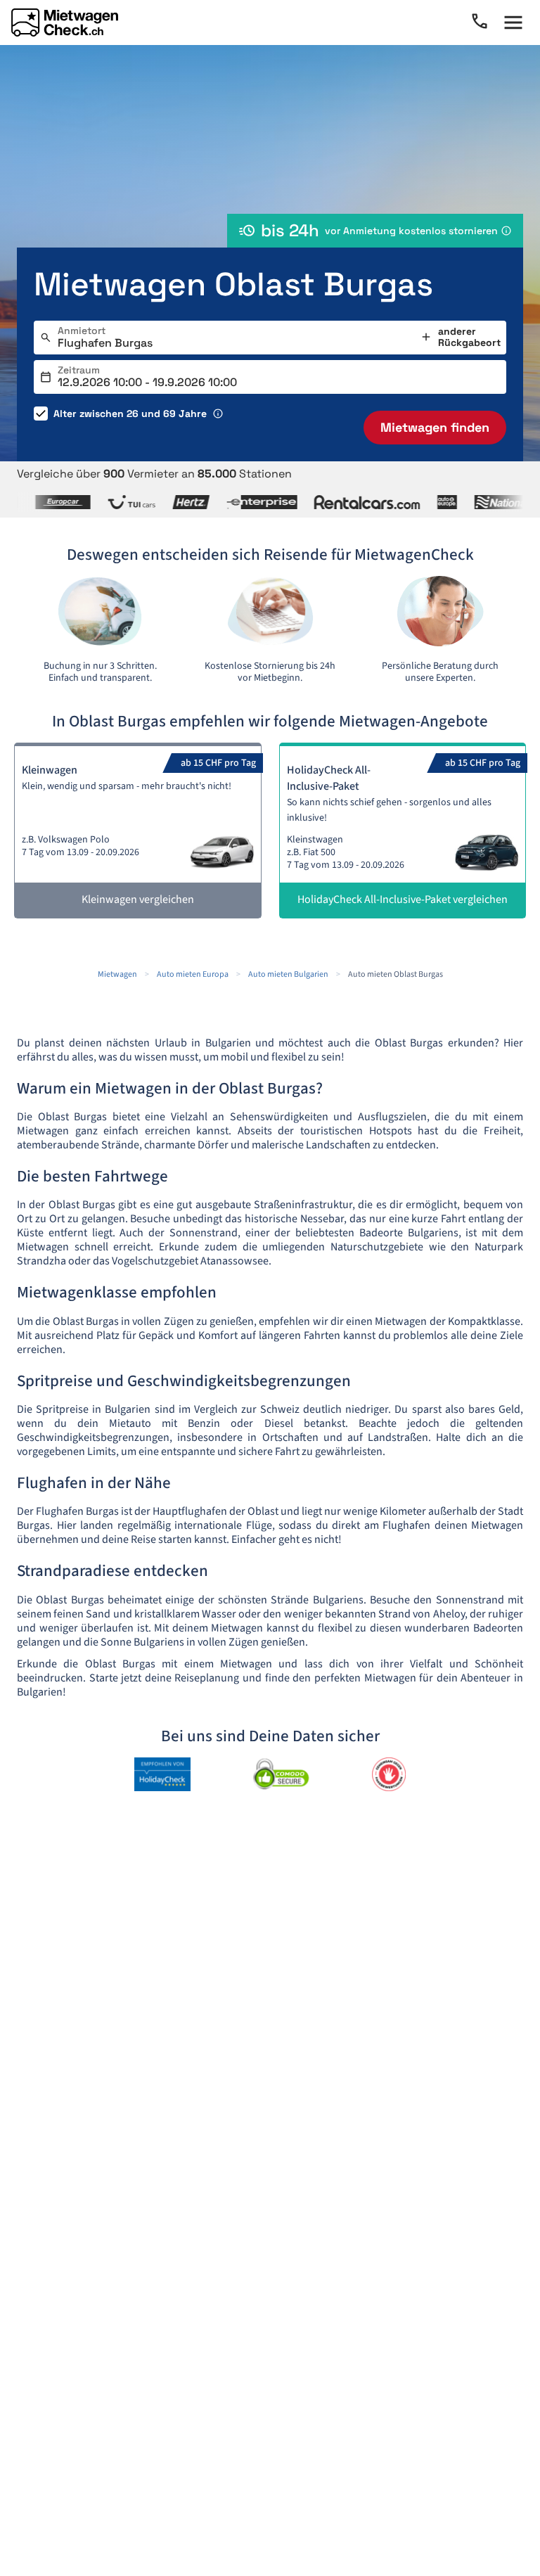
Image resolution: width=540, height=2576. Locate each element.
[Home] (65, 23)
